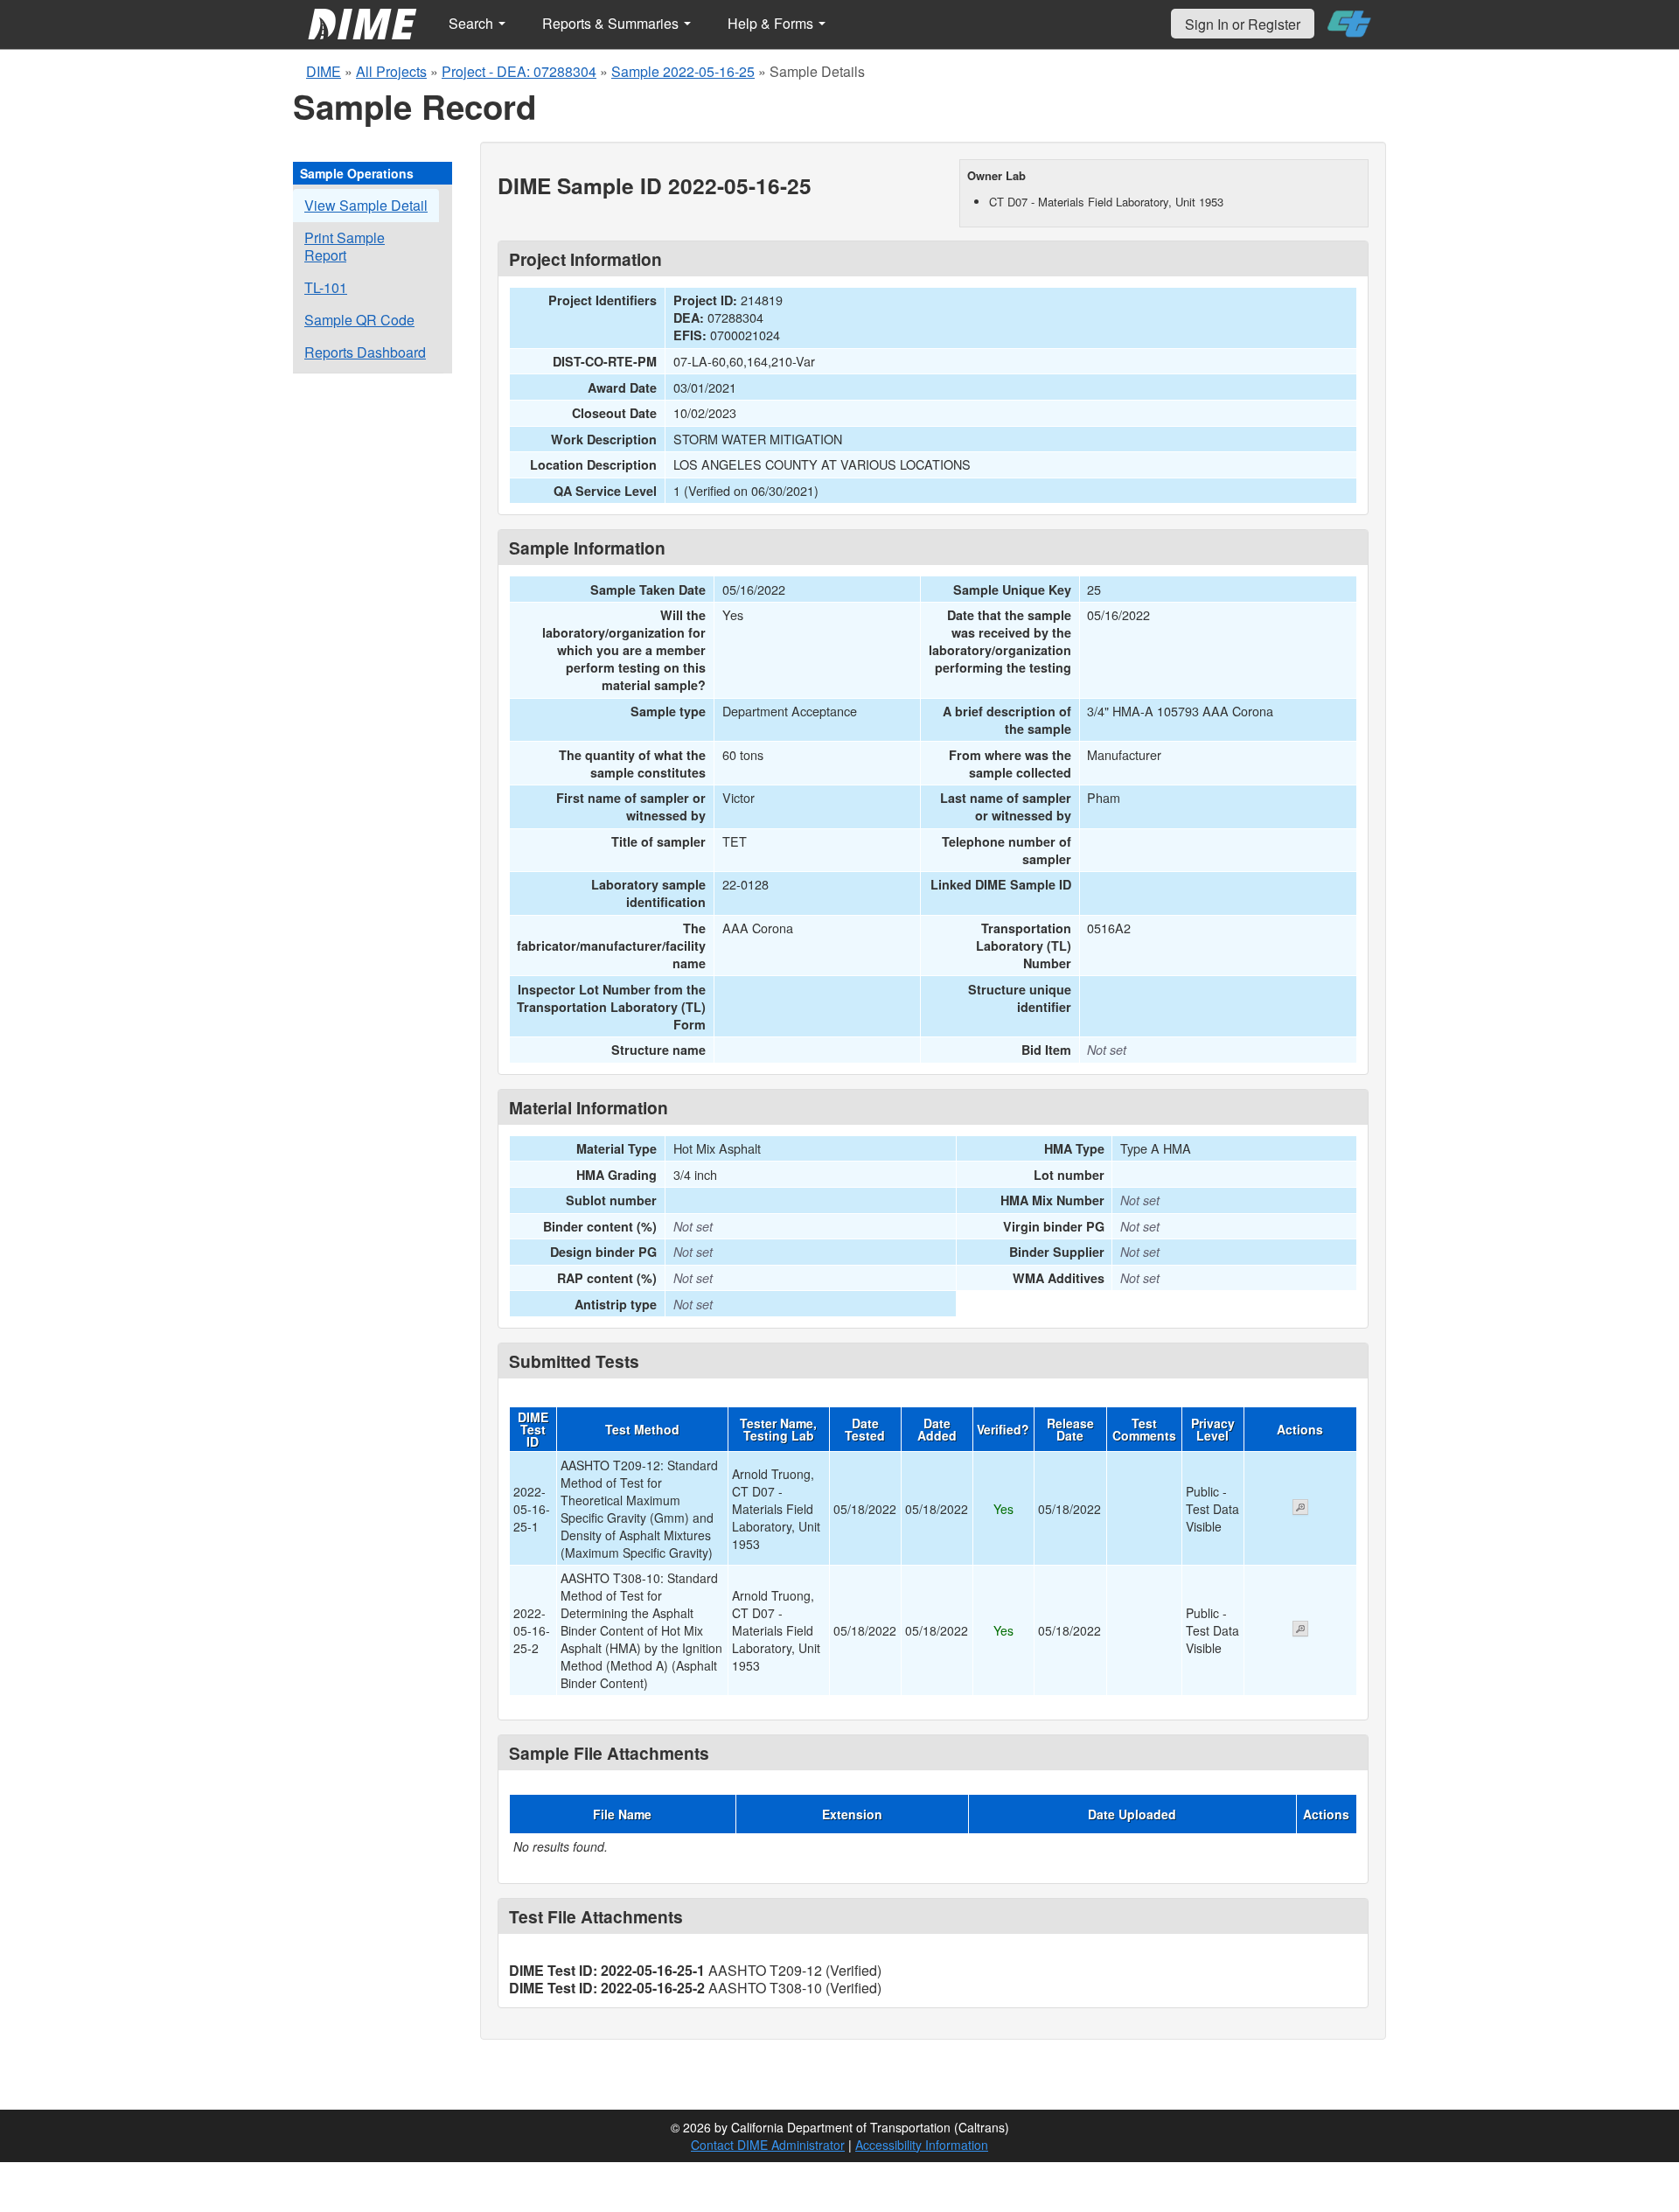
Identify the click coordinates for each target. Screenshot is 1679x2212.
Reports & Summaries (612, 23)
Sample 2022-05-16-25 (683, 71)
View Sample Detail (366, 205)
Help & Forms (772, 23)
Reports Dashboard (365, 352)
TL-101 (326, 287)
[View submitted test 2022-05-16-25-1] (1300, 1509)
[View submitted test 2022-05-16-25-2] (1300, 1630)
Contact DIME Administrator (768, 2145)
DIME (324, 71)
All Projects (391, 71)
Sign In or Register (1243, 24)
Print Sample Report (345, 246)
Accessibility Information (922, 2145)
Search (473, 23)
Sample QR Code (359, 320)
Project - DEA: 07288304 (519, 71)
